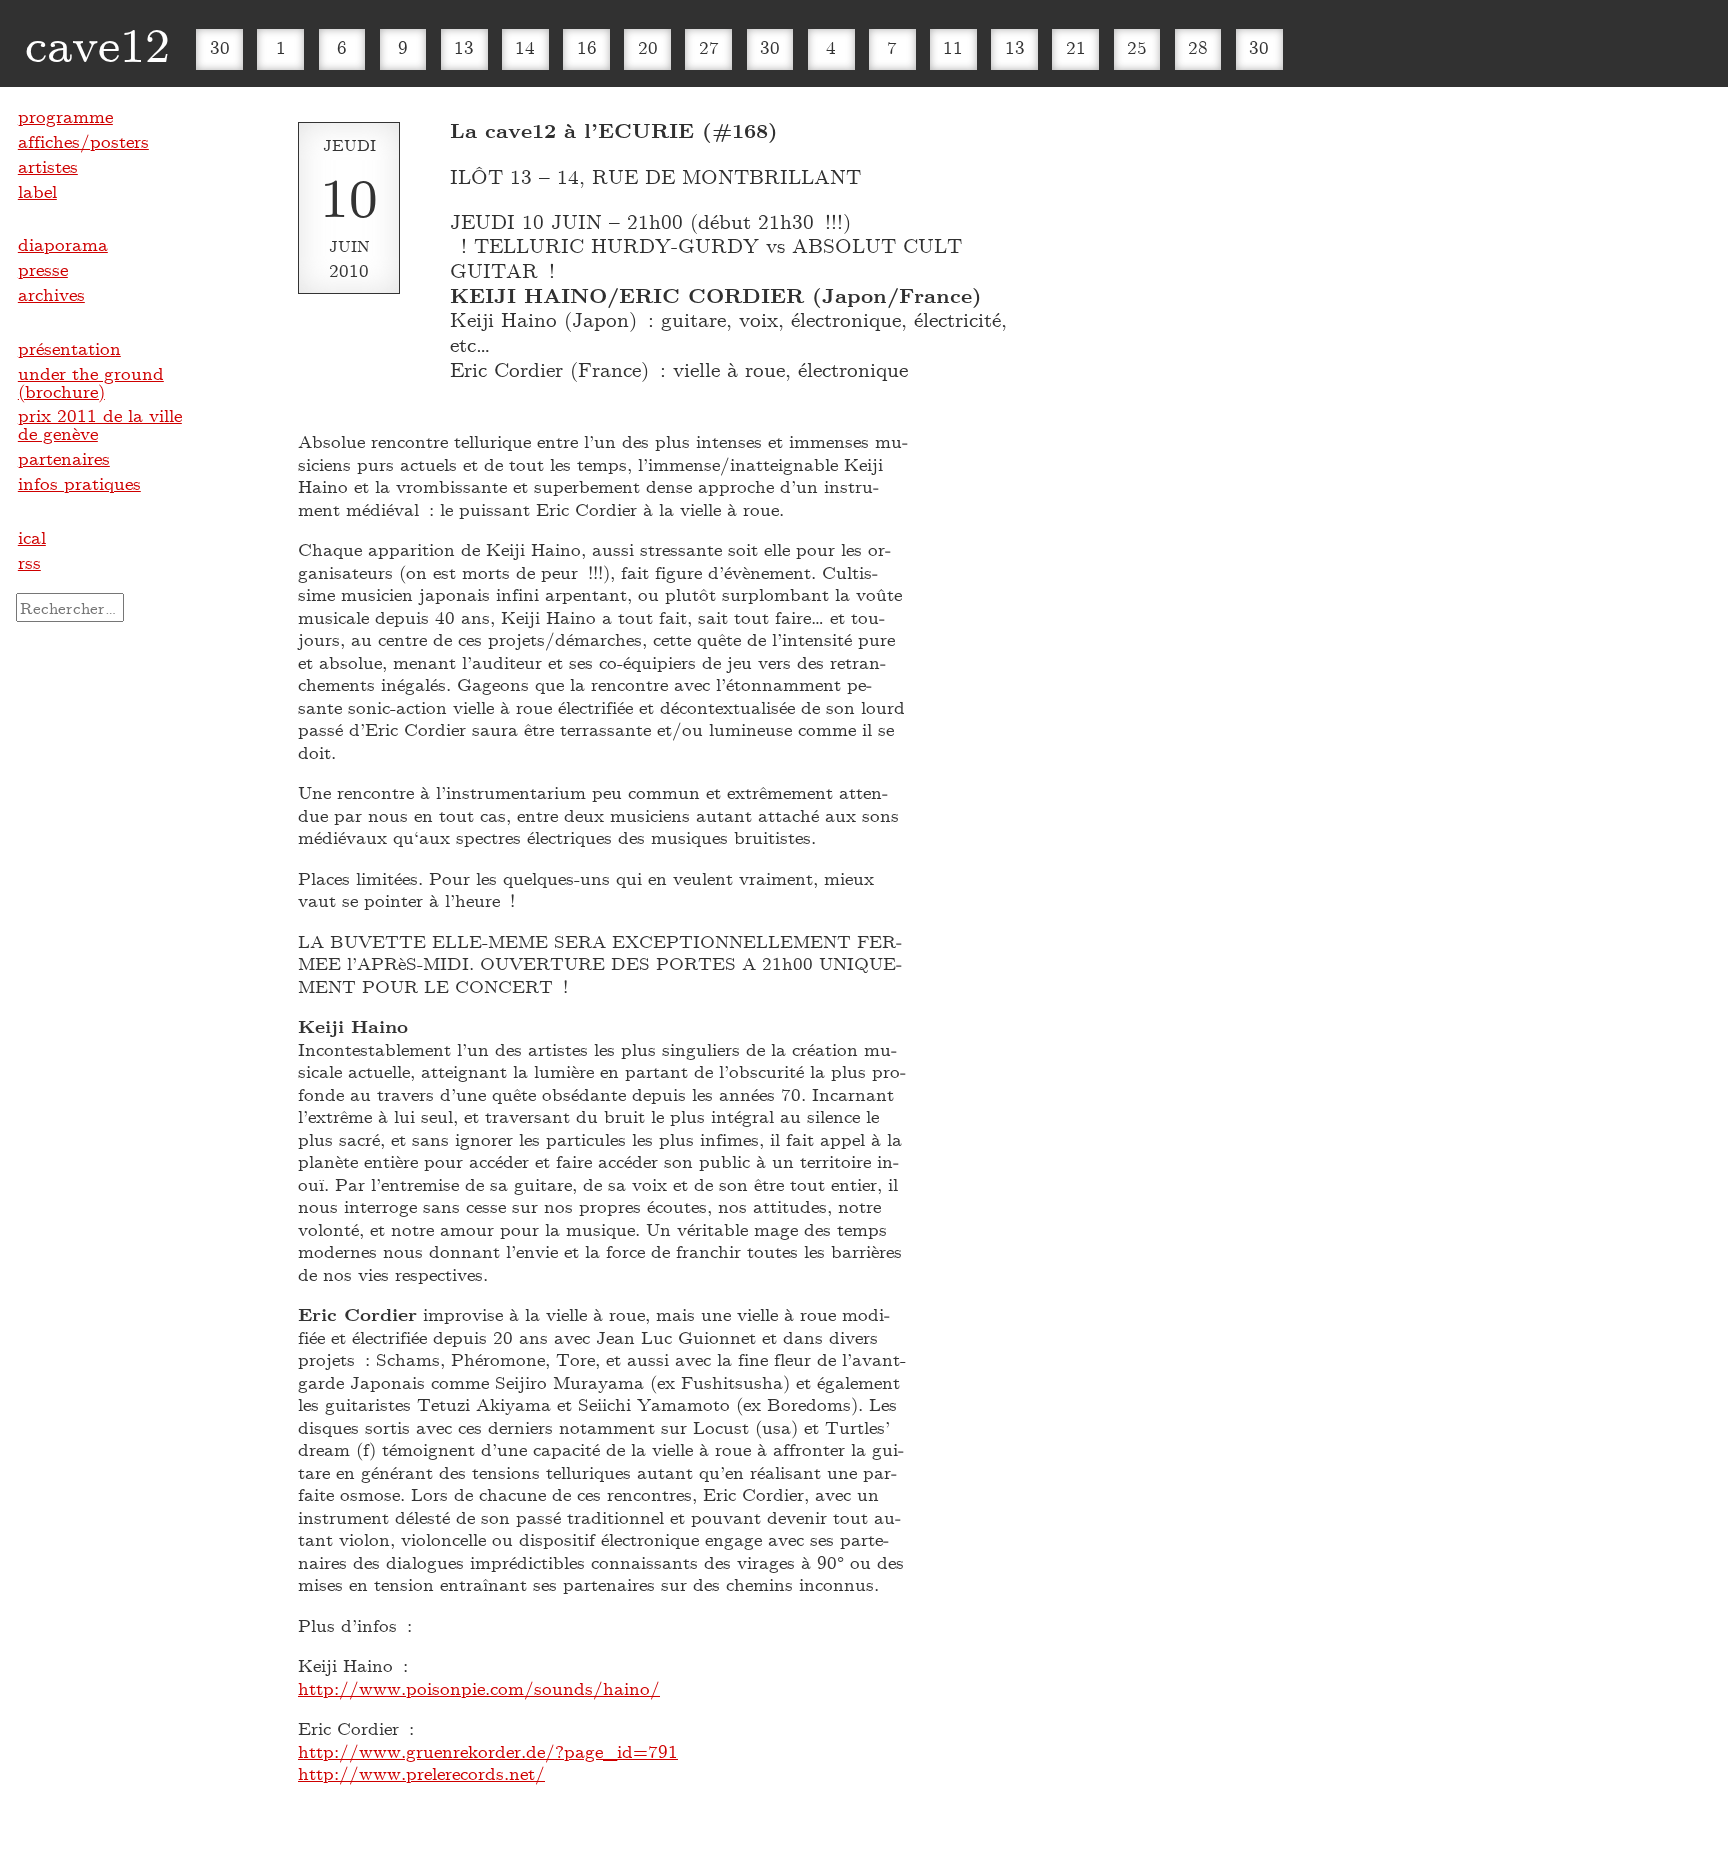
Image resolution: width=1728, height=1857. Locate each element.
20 (648, 47)
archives (51, 294)
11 (953, 47)
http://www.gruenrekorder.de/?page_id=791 (488, 1751)
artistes (48, 166)
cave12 (97, 43)
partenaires (64, 458)
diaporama (63, 244)
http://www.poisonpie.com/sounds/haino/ (479, 1688)
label (37, 191)
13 (464, 47)
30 (220, 47)
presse (43, 269)
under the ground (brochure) (91, 382)
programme (65, 116)
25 (1137, 47)
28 (1198, 47)
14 (525, 47)
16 (587, 47)
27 (709, 47)
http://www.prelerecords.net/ (421, 1773)
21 (1076, 47)
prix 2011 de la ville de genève (100, 424)
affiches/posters (83, 141)
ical (32, 537)
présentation (69, 348)
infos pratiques (79, 483)
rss (29, 562)
